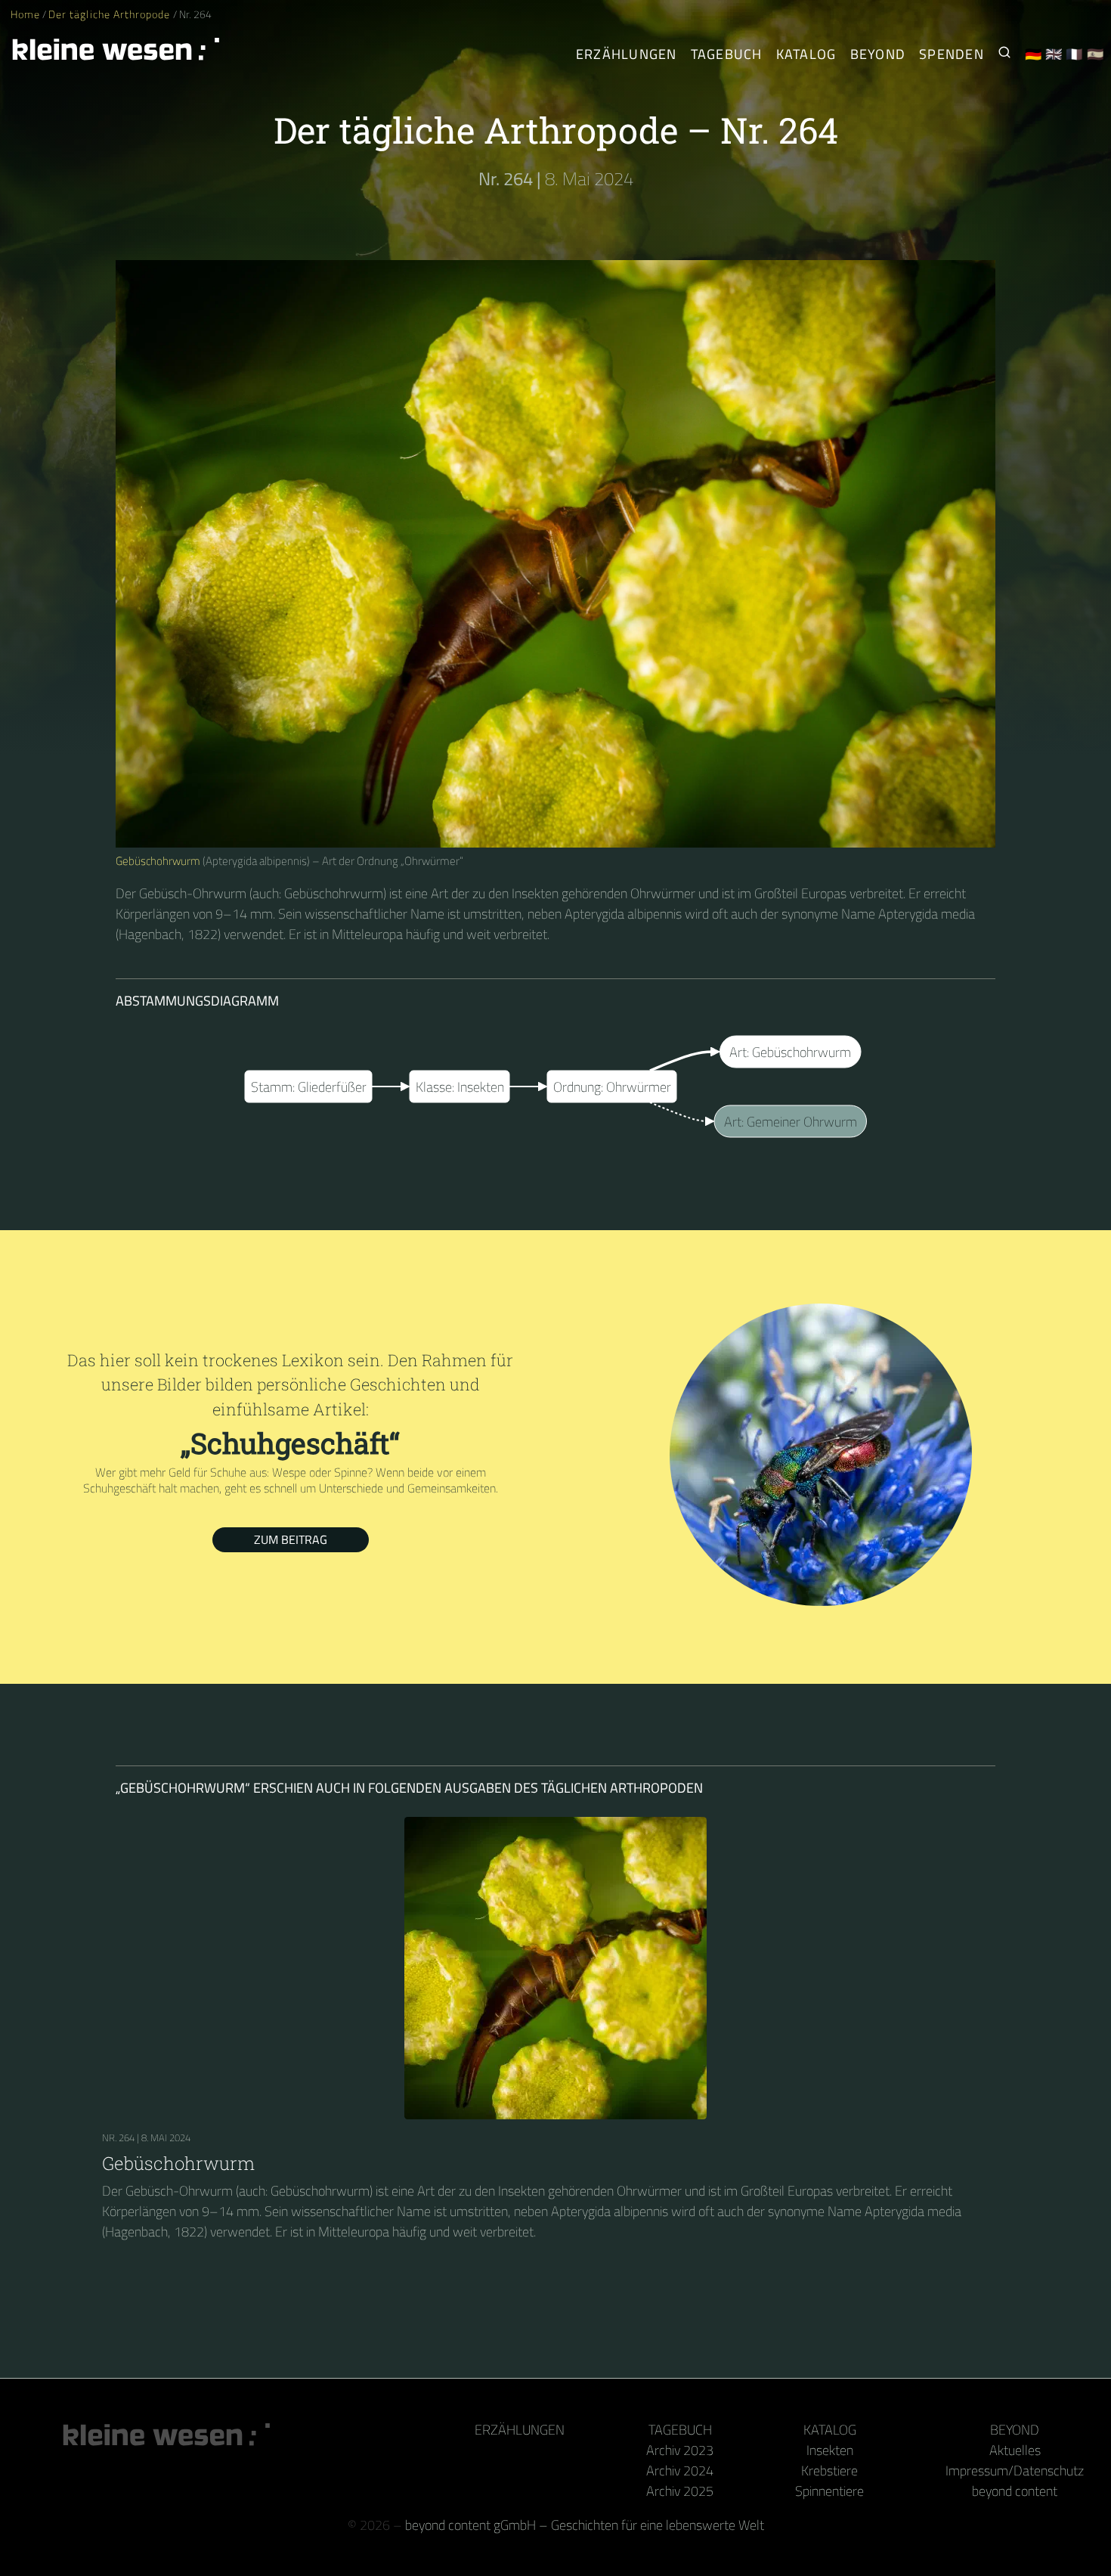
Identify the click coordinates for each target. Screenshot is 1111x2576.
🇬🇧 (1054, 54)
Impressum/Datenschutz (1015, 2471)
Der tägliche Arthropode (110, 14)
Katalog (806, 54)
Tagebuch (727, 54)
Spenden (952, 54)
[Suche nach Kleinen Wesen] (1004, 54)
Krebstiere (829, 2471)
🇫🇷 (1074, 54)
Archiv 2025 (680, 2491)
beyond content (1015, 2491)
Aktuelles (1015, 2450)
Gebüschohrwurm (158, 861)
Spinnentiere (829, 2491)
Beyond (878, 54)
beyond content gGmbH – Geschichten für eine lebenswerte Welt (585, 2525)
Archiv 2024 (680, 2471)
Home (25, 14)
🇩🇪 (1034, 54)
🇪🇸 (1096, 54)
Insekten (830, 2450)
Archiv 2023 (680, 2450)
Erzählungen (627, 54)
